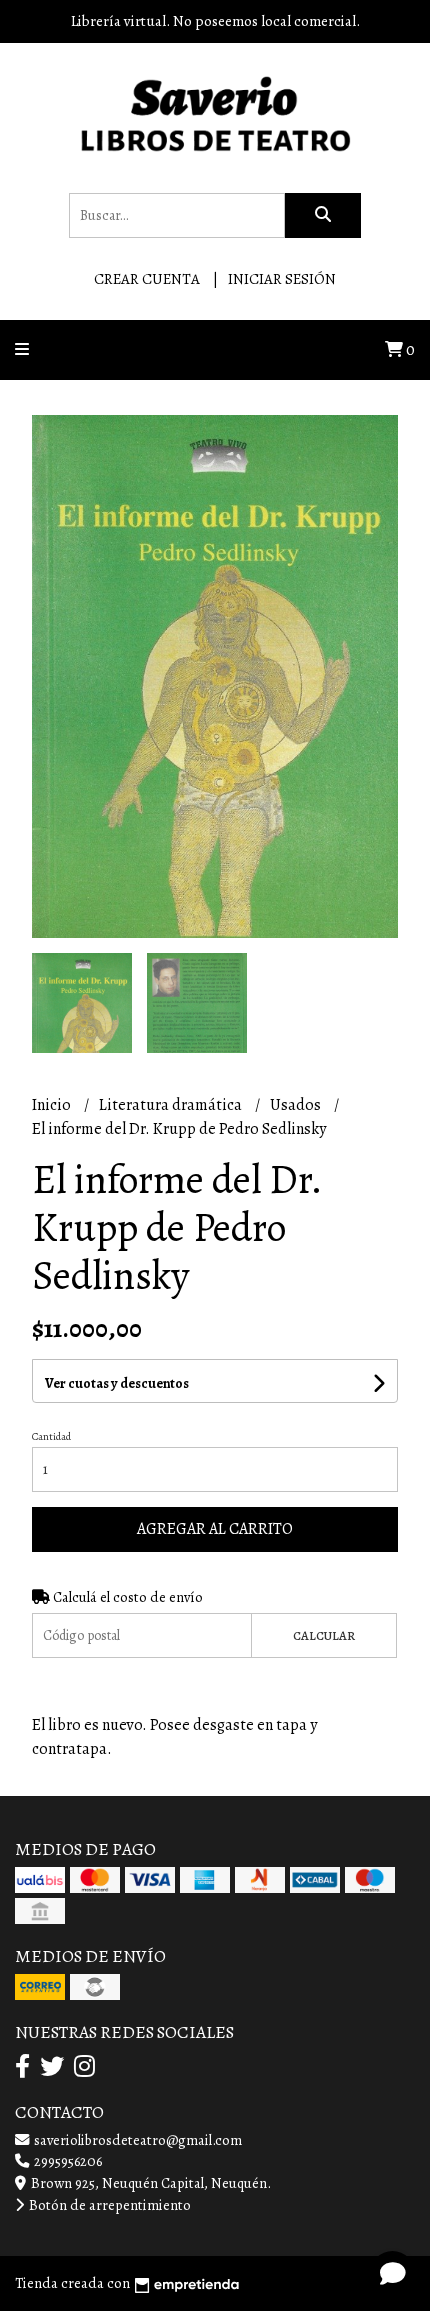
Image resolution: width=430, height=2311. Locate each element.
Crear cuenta (147, 279)
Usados (297, 1105)
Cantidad (51, 1436)
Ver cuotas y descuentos (117, 1383)
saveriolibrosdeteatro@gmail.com (136, 2140)
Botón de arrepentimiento (108, 2205)
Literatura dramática (172, 1105)
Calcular (324, 1635)
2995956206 (66, 2161)
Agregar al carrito (215, 1529)
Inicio (53, 1105)
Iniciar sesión (282, 279)
